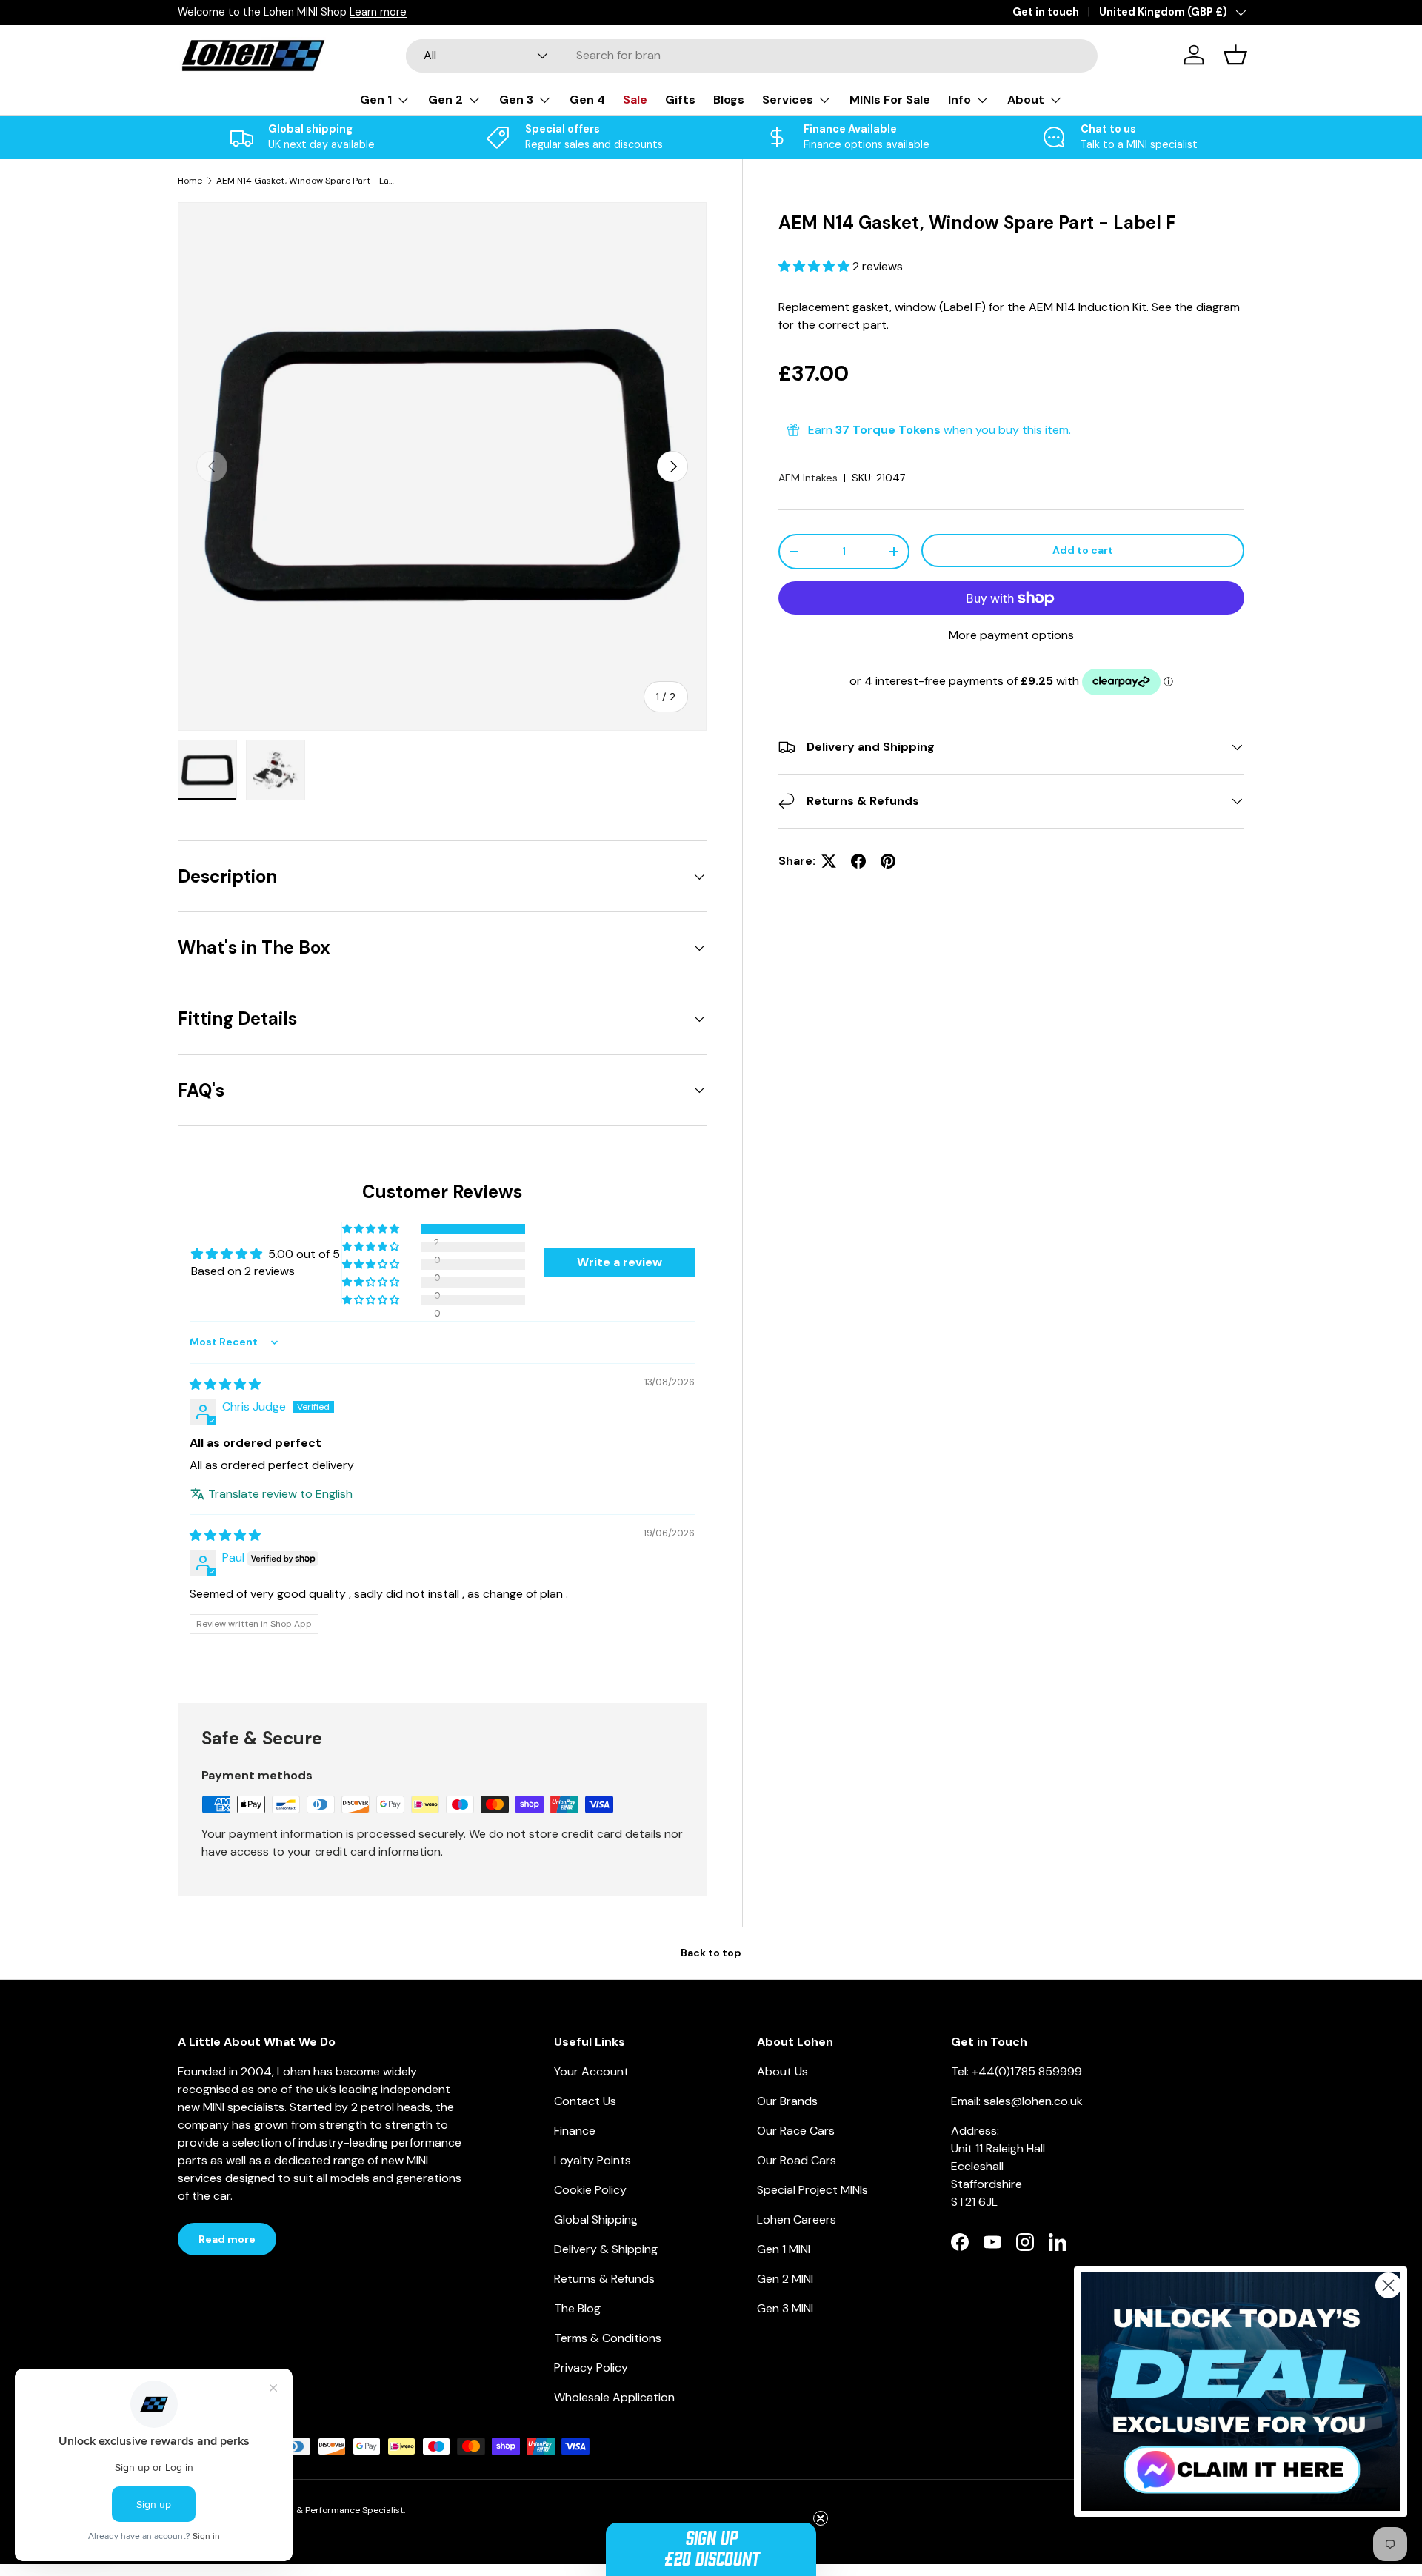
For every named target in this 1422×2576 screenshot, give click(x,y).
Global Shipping (596, 2219)
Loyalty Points (592, 2160)
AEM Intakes (808, 478)
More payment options (1011, 635)
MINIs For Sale (890, 100)
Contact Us (585, 2101)
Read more (227, 2239)
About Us (782, 2071)
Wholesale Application (614, 2397)
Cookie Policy (590, 2190)
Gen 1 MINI (784, 2249)
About (1026, 100)
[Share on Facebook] (858, 861)
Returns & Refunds (604, 2279)
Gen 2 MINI (785, 2279)
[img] (225, 1384)
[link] (1241, 2392)
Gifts (680, 100)
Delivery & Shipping (606, 2249)
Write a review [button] (620, 1262)
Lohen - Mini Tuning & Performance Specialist (308, 2510)
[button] (815, 266)
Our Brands (787, 2101)
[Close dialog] (1388, 2285)
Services (788, 100)
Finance (575, 2131)
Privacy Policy (591, 2368)
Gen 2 (445, 100)
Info (959, 100)
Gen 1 (376, 100)
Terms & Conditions (608, 2338)
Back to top (711, 1953)
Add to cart (1083, 550)
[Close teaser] (821, 2518)
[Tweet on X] (829, 861)
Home (190, 181)
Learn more (378, 12)
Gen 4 (587, 100)
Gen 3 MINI (785, 2308)
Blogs (729, 100)
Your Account (591, 2071)
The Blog (577, 2308)
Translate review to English (280, 1494)
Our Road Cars (797, 2160)
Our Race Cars (796, 2131)
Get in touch (1046, 12)
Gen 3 (516, 100)
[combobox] (752, 55)
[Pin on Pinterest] (888, 861)
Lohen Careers (797, 2219)
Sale (635, 100)
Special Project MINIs (812, 2190)
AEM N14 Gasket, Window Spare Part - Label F (305, 181)
